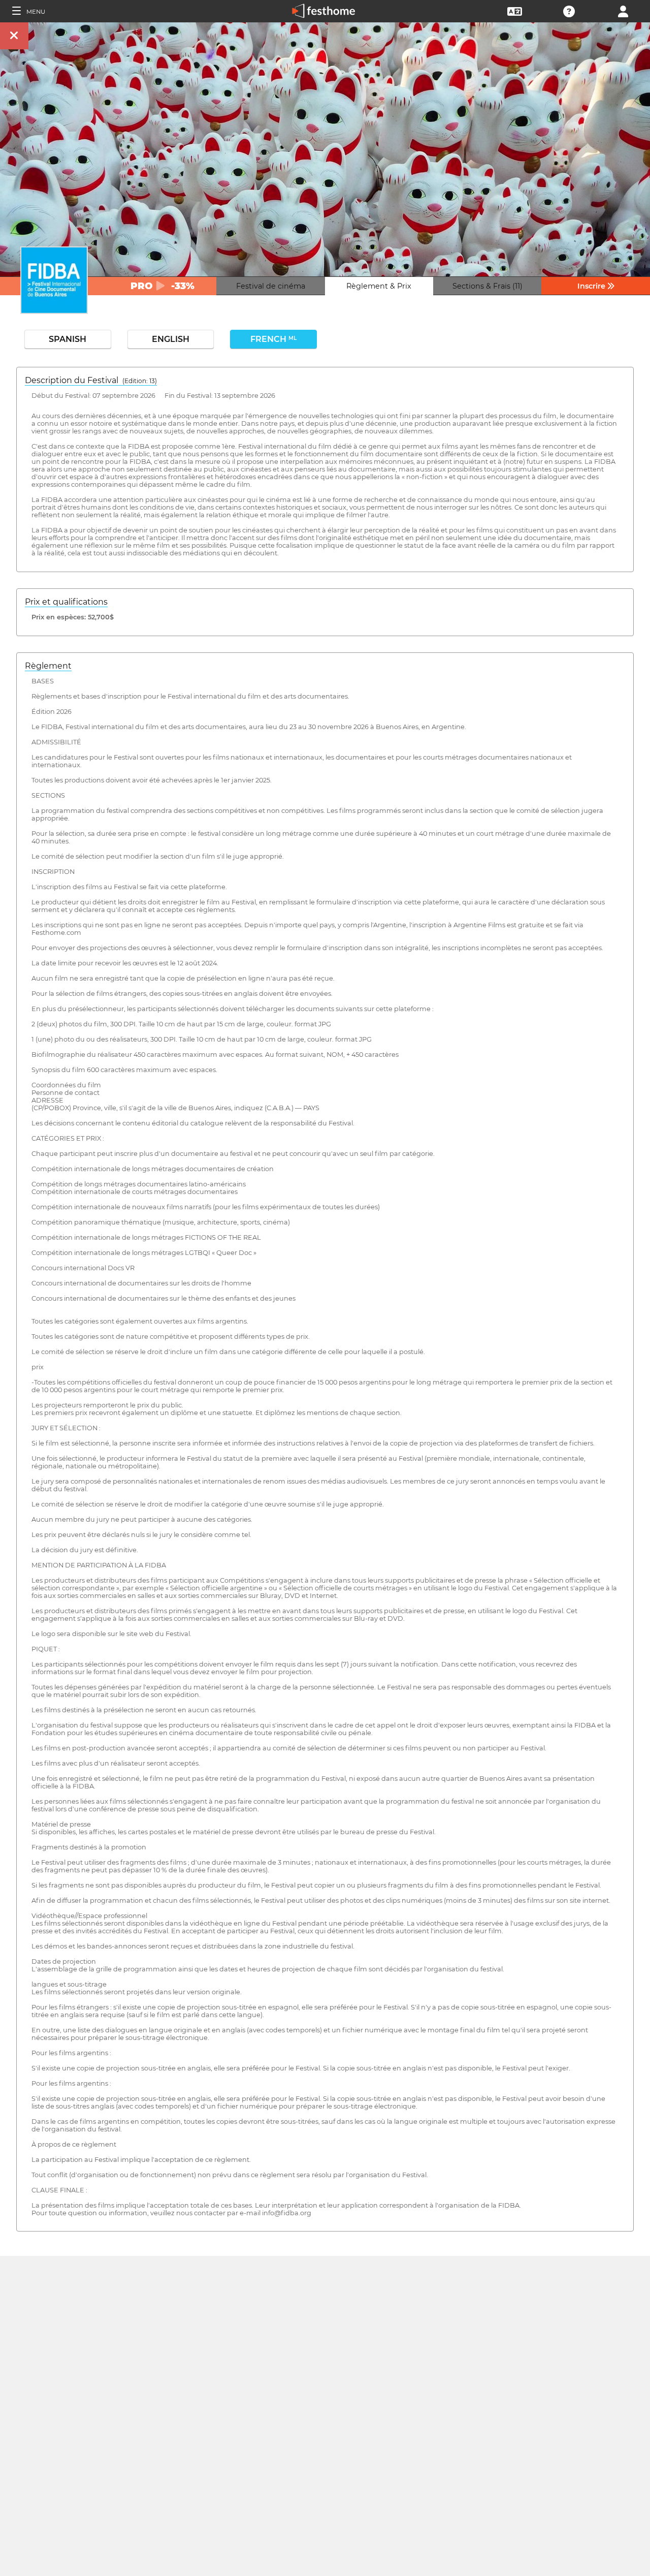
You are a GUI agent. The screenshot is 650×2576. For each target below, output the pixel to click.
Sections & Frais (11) (487, 286)
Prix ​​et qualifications (66, 602)
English (171, 339)
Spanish (68, 339)
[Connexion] (623, 10)
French (273, 339)
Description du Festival (91, 380)
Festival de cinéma (271, 286)
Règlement (48, 666)
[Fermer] (14, 36)
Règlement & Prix (379, 286)
